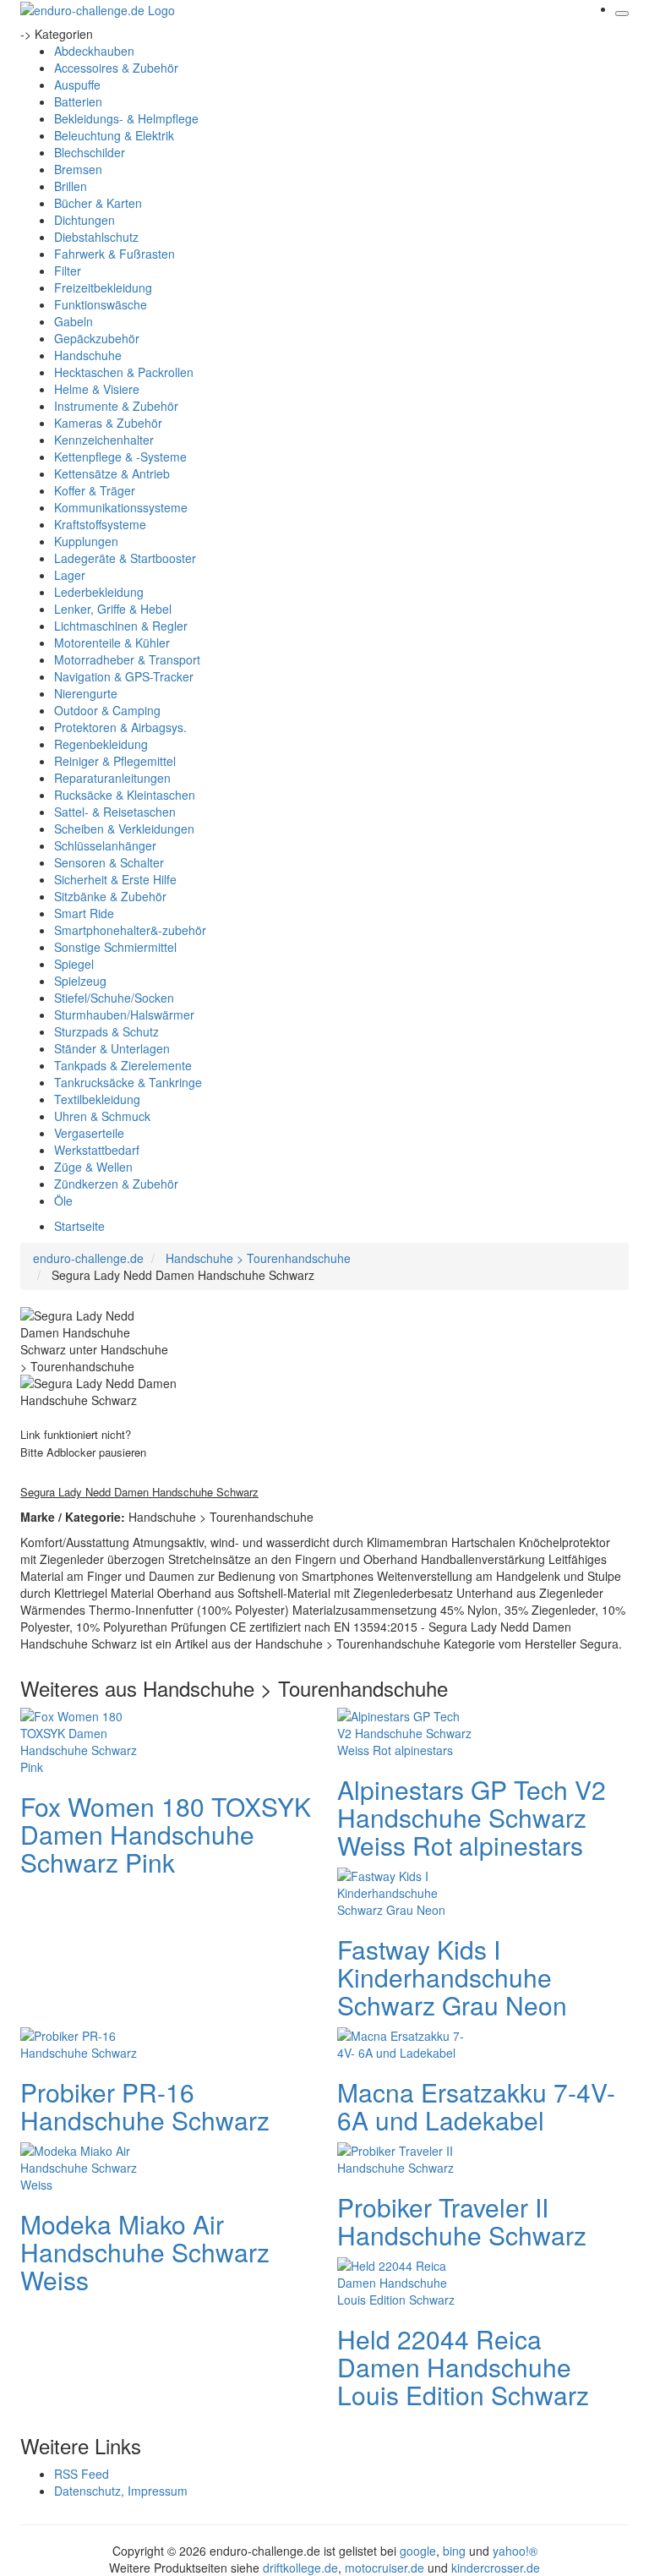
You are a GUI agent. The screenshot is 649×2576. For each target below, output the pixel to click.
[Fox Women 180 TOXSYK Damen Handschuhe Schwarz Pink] (88, 1740)
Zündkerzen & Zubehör (116, 1184)
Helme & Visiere (97, 389)
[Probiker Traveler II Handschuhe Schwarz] (405, 2158)
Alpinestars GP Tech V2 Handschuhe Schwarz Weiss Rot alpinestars (472, 1817)
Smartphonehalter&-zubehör (130, 930)
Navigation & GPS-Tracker (124, 676)
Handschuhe (88, 355)
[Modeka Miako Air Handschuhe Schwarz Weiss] (88, 2166)
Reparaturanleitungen (112, 778)
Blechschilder (90, 152)
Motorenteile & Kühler (112, 643)
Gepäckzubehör (97, 338)
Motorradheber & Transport (127, 659)
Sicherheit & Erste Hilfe (115, 879)
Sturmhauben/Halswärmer (124, 1015)
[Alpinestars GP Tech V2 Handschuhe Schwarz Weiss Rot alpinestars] (405, 1731)
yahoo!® (515, 2551)
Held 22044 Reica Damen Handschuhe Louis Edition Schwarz (463, 2367)
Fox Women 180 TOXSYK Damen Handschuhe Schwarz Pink (166, 1834)
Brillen (71, 186)
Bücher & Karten (98, 203)
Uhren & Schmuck (102, 1116)
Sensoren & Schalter (109, 862)
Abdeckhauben (94, 51)
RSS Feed (82, 2474)
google (418, 2551)
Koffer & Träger (95, 490)
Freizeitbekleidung (103, 287)
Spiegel (74, 964)
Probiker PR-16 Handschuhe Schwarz (145, 2106)
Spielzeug (80, 981)
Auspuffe (77, 85)
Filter (68, 271)
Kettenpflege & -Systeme (120, 457)
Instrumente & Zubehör (116, 406)
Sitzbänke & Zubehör (110, 896)
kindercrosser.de (496, 2568)
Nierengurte (86, 693)
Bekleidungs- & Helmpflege (126, 118)
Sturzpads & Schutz (106, 1031)
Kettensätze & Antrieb (112, 473)
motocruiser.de (384, 2568)
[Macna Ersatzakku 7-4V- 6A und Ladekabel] (405, 2043)
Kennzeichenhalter (104, 440)
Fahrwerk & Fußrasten (115, 254)
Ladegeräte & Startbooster (125, 558)
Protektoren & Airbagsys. (120, 727)
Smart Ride (84, 913)
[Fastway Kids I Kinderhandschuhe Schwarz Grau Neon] (405, 1891)
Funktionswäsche (101, 304)
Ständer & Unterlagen (112, 1048)
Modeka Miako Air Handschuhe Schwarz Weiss (145, 2252)
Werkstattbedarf (97, 1150)
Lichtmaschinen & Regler (121, 626)
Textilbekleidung (97, 1099)
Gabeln (74, 321)
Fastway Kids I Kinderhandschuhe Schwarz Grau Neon (452, 1977)
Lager (70, 575)
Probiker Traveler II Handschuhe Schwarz (462, 2221)
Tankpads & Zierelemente (123, 1065)
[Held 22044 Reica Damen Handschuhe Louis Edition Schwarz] (405, 2281)
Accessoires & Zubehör (116, 68)
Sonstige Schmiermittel (115, 947)
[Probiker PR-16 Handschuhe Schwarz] (88, 2043)
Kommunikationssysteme (121, 507)
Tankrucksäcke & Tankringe (128, 1082)
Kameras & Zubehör (108, 423)
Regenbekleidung (101, 744)
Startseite (79, 1226)
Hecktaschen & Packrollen (124, 372)
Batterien (78, 101)
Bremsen (78, 169)
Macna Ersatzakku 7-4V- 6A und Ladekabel (476, 2106)
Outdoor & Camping (107, 710)
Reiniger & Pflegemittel (115, 761)
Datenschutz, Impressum (121, 2491)
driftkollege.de (300, 2568)
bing (454, 2551)
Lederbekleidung (99, 592)
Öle (63, 1200)
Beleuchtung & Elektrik (114, 135)
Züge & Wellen (93, 1167)
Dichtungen (85, 220)
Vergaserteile (89, 1133)
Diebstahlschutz (96, 237)
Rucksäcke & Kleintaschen (125, 795)
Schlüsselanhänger (105, 845)
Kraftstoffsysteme (100, 524)
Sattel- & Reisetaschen (115, 812)
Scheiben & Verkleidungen (124, 829)
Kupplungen (86, 541)
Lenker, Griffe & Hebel (113, 609)
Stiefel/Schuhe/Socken (114, 998)
